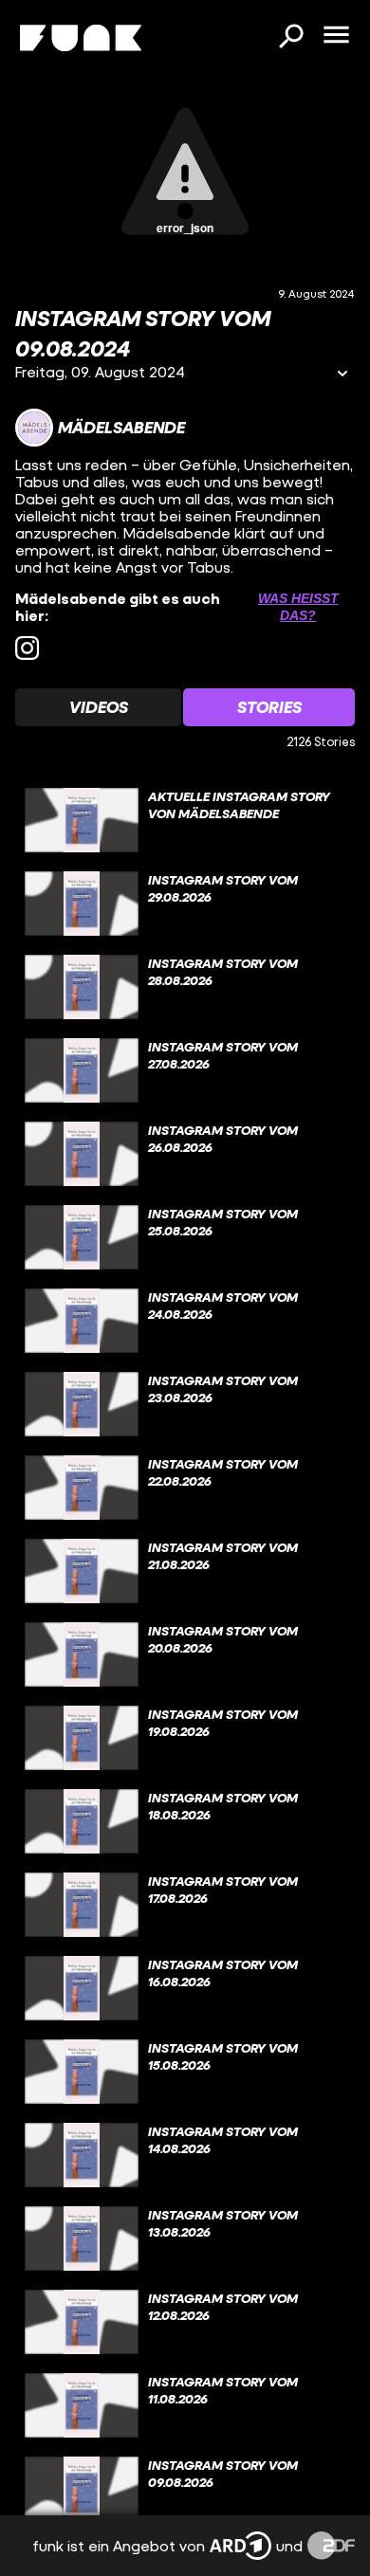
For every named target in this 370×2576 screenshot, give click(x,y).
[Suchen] (290, 38)
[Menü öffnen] (336, 36)
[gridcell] (185, 820)
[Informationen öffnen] (342, 375)
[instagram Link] (27, 648)
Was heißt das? (298, 607)
